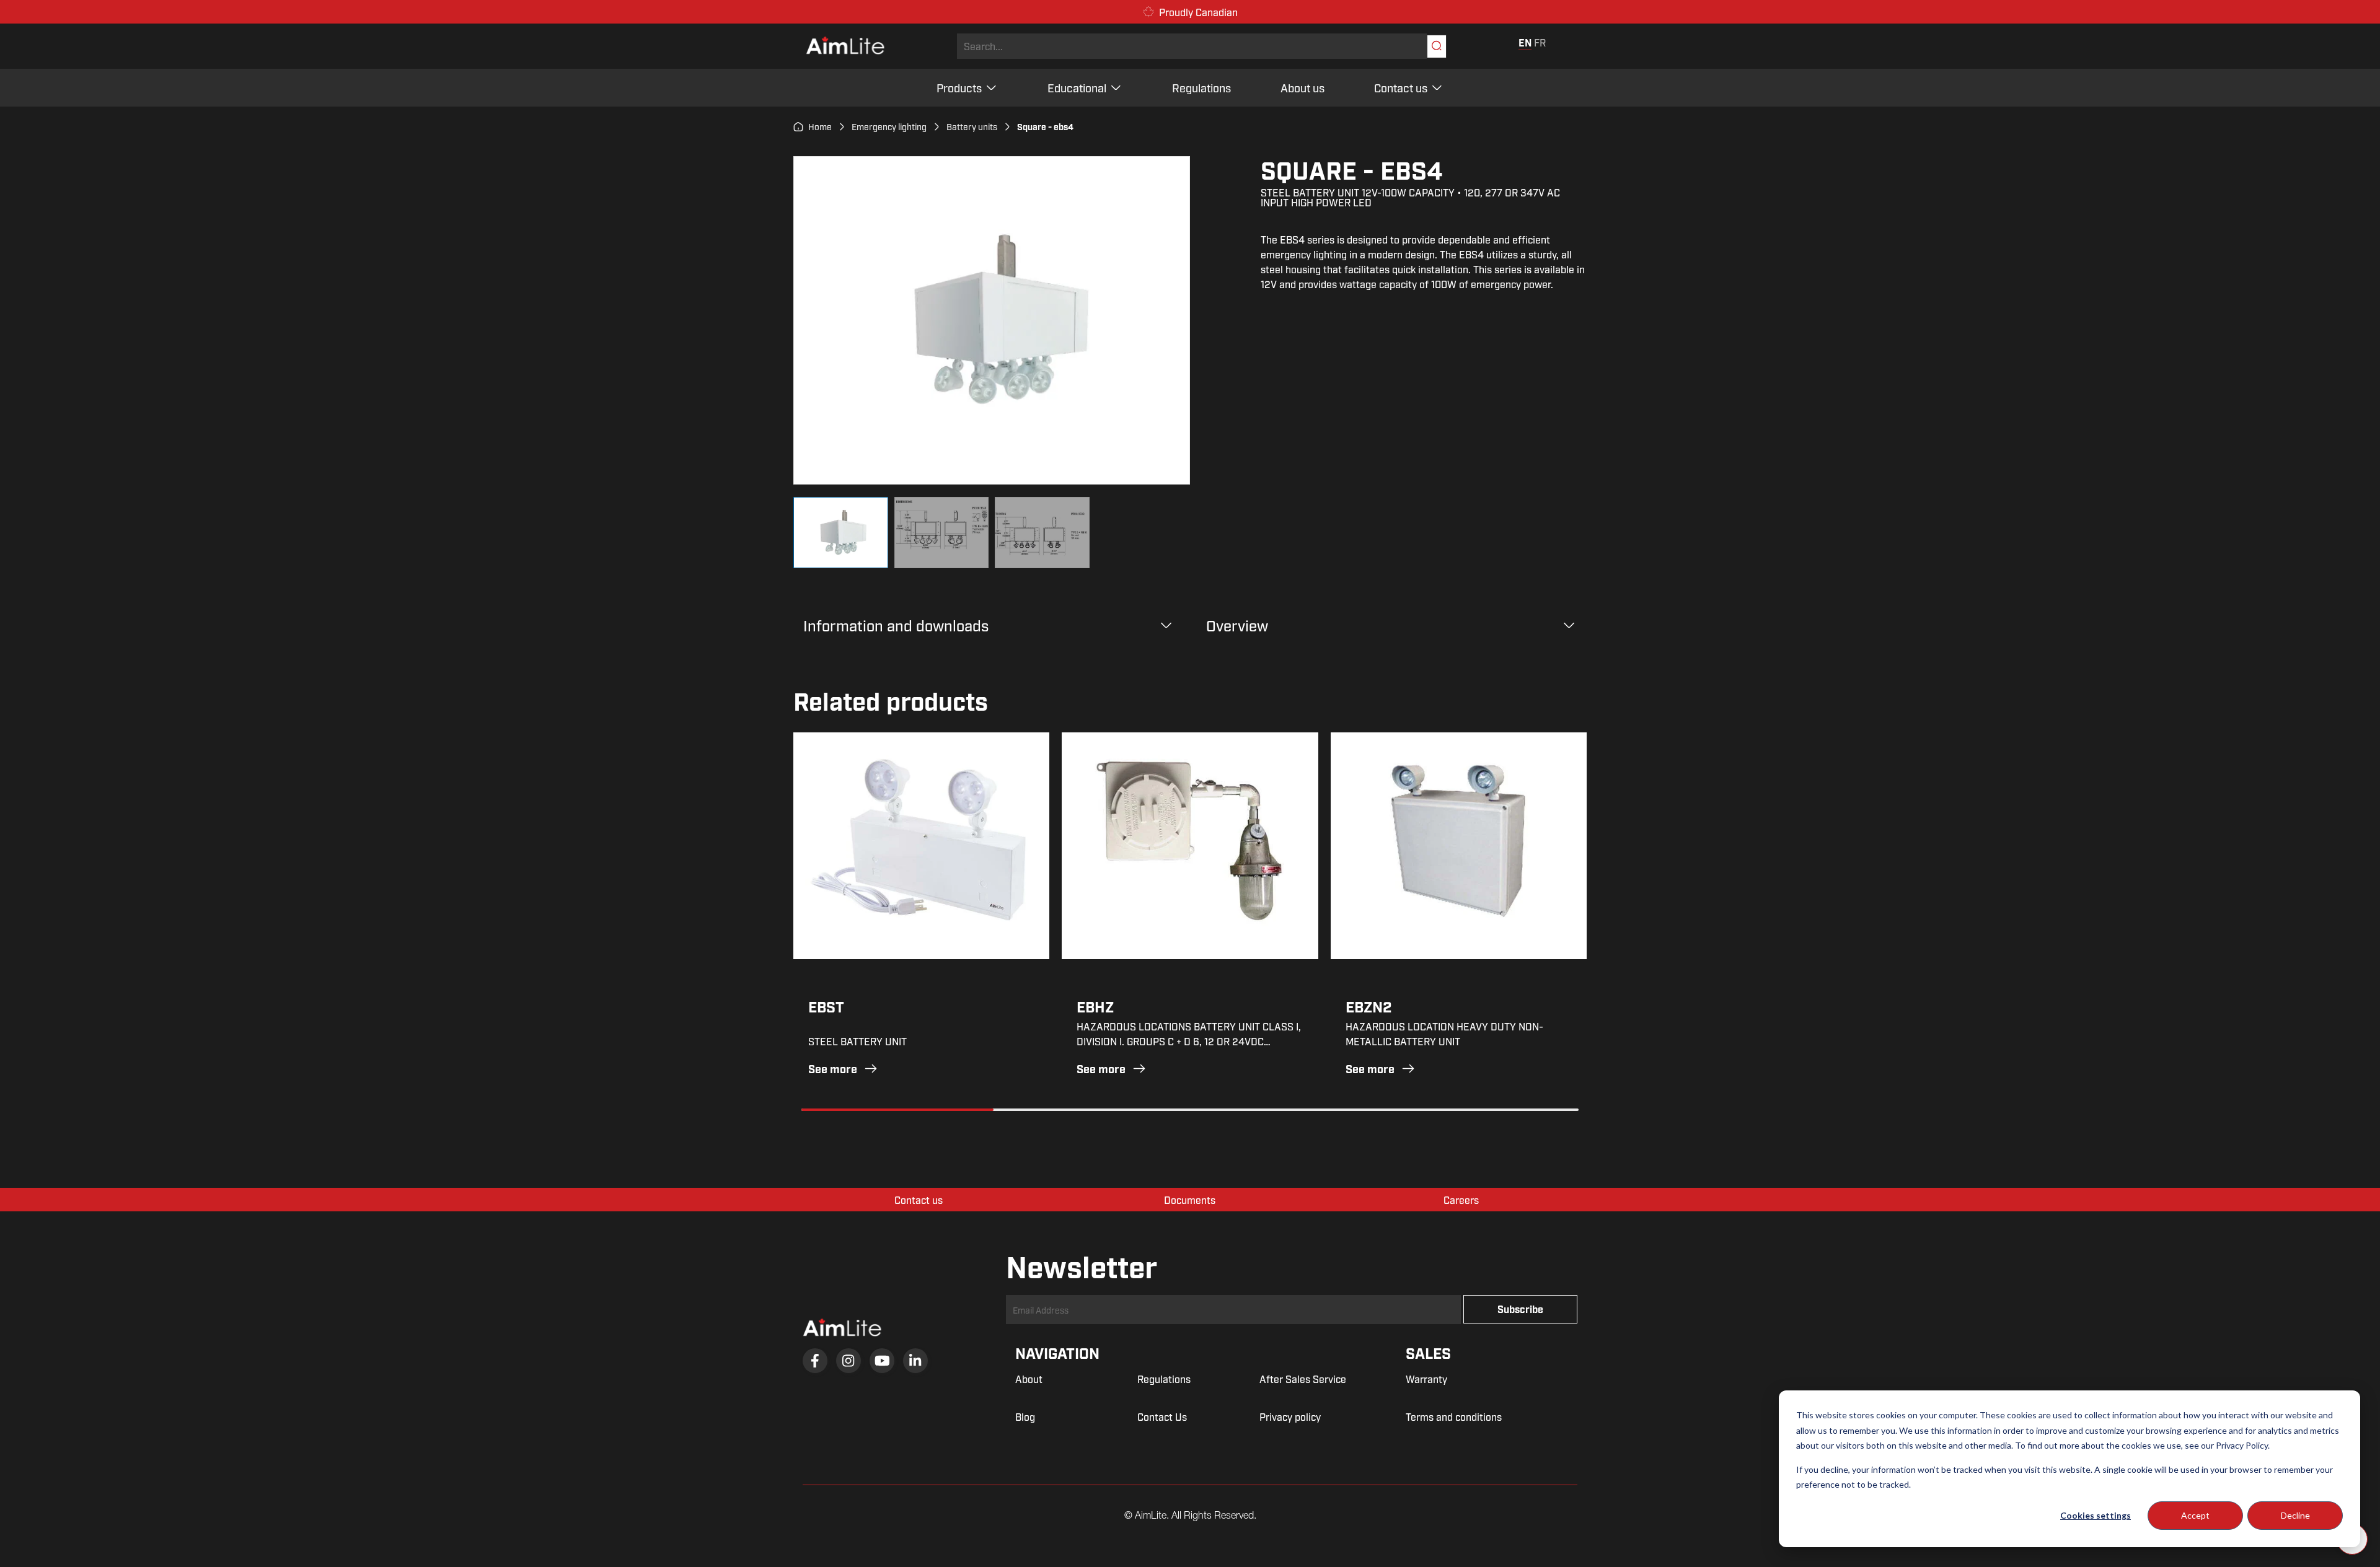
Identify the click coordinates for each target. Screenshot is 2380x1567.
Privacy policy (1290, 1416)
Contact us (1401, 87)
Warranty (1426, 1379)
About (1029, 1379)
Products (959, 87)
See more (833, 1068)
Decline (2295, 1515)
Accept (2195, 1515)
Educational (1077, 87)
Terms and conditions (1454, 1416)
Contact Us (1162, 1416)
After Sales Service (1303, 1379)
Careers (1461, 1200)
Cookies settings (2096, 1515)
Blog (1025, 1416)
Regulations (1201, 87)
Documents (1190, 1200)
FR (1540, 42)
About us (1302, 87)
